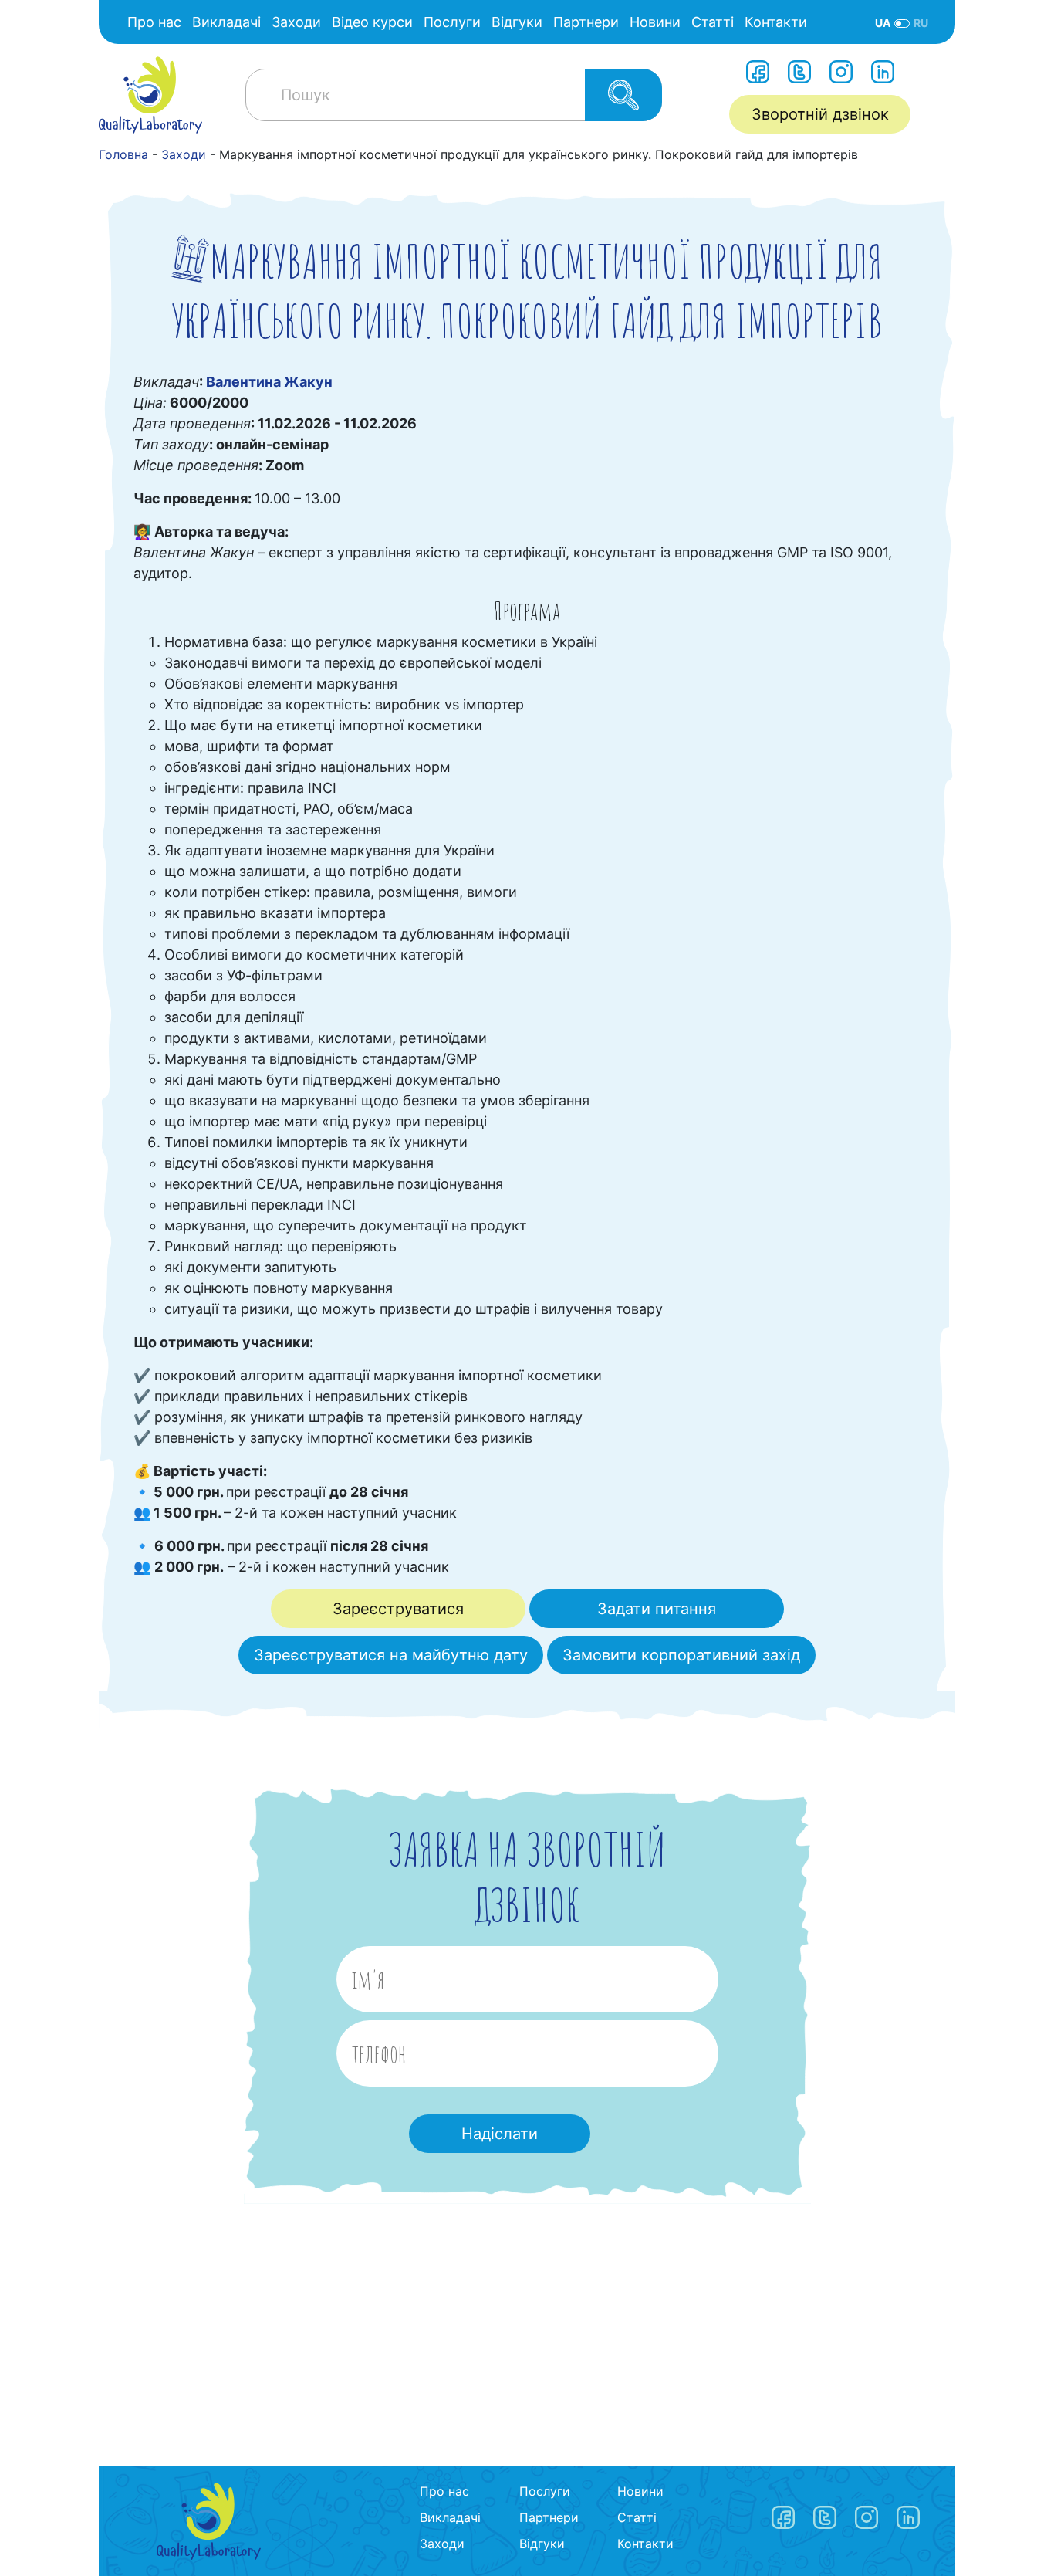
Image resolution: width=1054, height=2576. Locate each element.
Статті (713, 22)
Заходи (296, 22)
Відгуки (517, 22)
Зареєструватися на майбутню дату (391, 1655)
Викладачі (226, 22)
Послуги (452, 22)
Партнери (586, 22)
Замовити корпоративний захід (681, 1655)
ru (921, 23)
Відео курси (372, 22)
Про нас (154, 22)
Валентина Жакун (269, 382)
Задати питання (657, 1609)
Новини (655, 22)
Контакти (776, 22)
